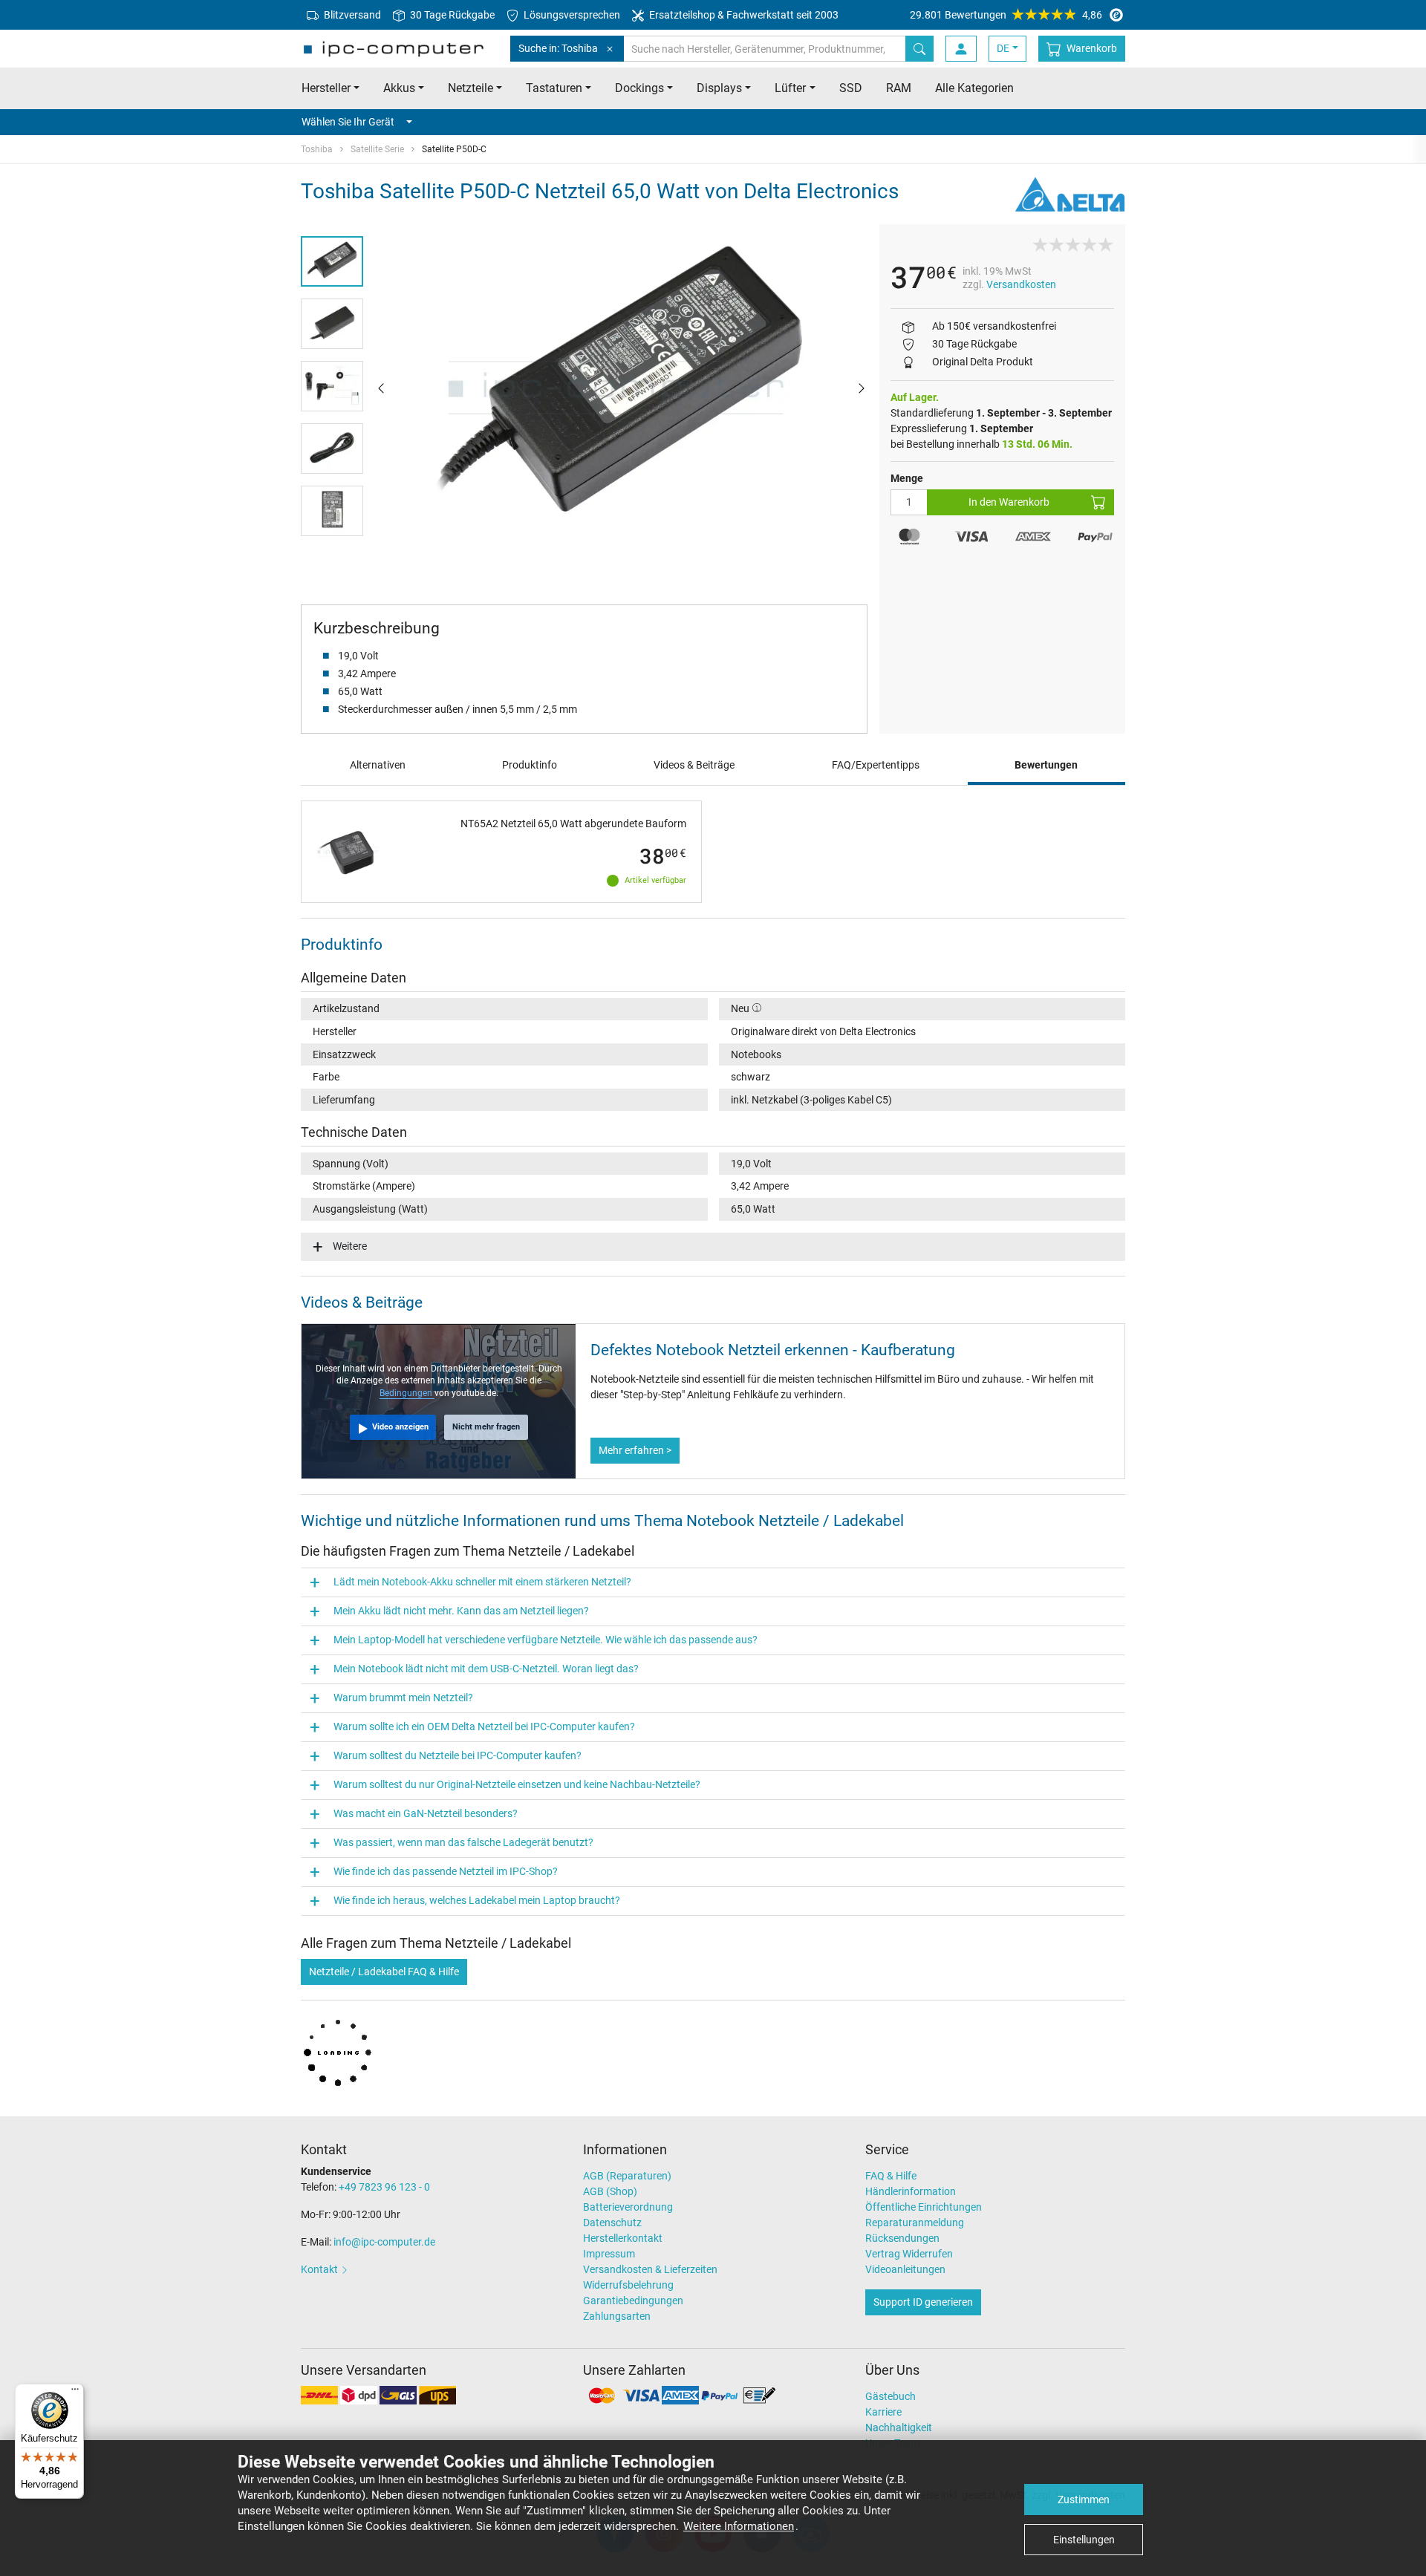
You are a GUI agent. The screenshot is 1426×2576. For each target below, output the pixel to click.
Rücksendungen (902, 2238)
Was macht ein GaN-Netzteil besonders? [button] (426, 1813)
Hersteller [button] (326, 88)
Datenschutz (612, 2223)
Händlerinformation (911, 2191)
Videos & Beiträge (694, 765)
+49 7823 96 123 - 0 (384, 2187)
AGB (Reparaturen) (627, 2176)
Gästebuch (891, 2396)
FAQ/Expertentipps (876, 765)
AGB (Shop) (610, 2191)
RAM (899, 88)
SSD (851, 88)
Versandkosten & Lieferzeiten (650, 2269)
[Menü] (75, 2393)
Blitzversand (351, 15)
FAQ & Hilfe (891, 2176)
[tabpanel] (621, 388)
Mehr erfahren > (635, 1450)
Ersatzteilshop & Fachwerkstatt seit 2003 (743, 15)
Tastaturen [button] (554, 88)
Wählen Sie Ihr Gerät (348, 122)
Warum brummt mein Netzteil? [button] (403, 1698)
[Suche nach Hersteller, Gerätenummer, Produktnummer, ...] (919, 49)
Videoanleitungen (905, 2269)
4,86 (1006, 15)
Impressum (609, 2254)
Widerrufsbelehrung (628, 2285)
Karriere (883, 2412)
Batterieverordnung (628, 2207)
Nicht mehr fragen (486, 1427)
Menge (907, 478)
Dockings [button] (639, 88)
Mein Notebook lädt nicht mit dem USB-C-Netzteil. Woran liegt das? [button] (486, 1669)
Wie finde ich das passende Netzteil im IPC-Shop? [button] (446, 1871)
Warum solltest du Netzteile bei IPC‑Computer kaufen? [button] (458, 1755)
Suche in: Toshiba (558, 48)
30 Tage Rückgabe (451, 15)
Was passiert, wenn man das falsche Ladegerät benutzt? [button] (463, 1842)
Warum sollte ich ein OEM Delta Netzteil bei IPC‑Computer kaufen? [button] (484, 1726)
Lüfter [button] (790, 88)
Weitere (350, 1246)
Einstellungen (1084, 2540)
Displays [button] (719, 88)
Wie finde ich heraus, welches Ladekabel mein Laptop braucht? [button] (477, 1900)
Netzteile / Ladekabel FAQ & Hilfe (384, 1972)
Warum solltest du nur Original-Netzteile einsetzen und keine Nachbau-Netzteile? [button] (517, 1784)
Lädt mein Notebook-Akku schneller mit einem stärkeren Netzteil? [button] (482, 1582)
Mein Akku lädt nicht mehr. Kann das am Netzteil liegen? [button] (461, 1611)
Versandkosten (1021, 284)
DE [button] (1003, 48)
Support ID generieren (923, 2302)
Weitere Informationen (739, 2526)
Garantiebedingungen (633, 2301)
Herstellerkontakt (623, 2238)
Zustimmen (1084, 2500)
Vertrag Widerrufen (909, 2254)
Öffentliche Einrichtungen (924, 2207)
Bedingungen (407, 1393)
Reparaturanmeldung (915, 2223)
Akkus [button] (399, 88)
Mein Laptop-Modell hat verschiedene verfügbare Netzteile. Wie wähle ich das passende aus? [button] (546, 1640)
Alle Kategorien (974, 88)
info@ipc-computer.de (384, 2242)
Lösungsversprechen (571, 15)
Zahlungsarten (617, 2316)
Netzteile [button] (471, 88)
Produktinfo (530, 765)
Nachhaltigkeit (899, 2427)
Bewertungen (1046, 765)
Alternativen (378, 765)
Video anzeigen (400, 1427)
